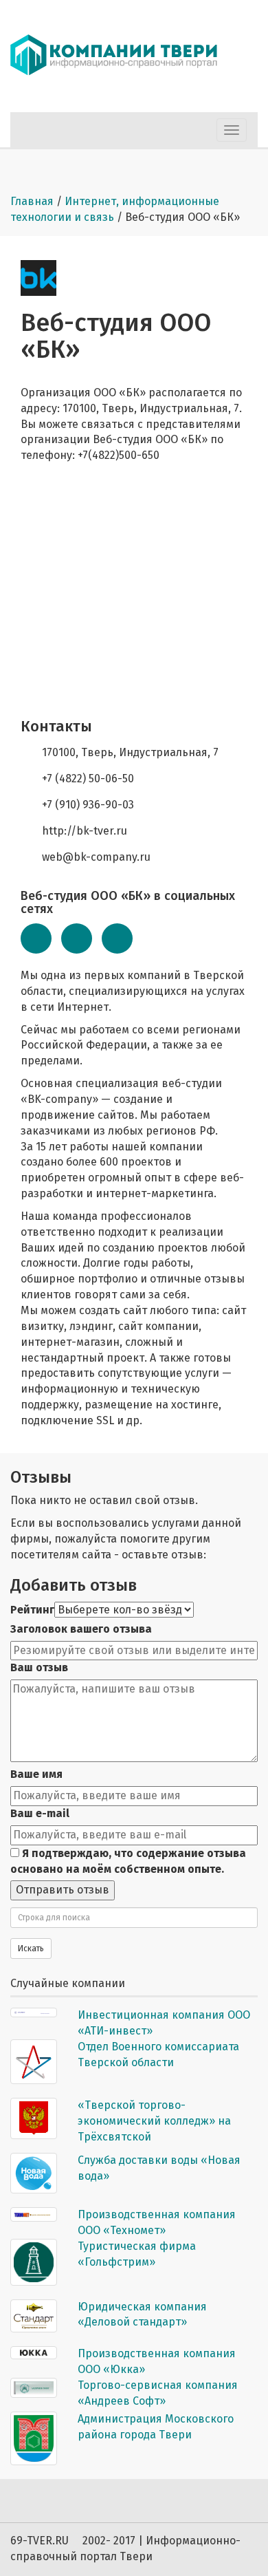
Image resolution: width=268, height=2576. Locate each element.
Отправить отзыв (63, 1890)
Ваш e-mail (40, 1813)
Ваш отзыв (39, 1667)
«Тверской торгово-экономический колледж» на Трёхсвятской (154, 2121)
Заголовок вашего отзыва (81, 1629)
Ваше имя (36, 1774)
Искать (31, 1949)
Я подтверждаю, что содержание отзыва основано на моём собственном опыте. (128, 1861)
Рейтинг (32, 1610)
